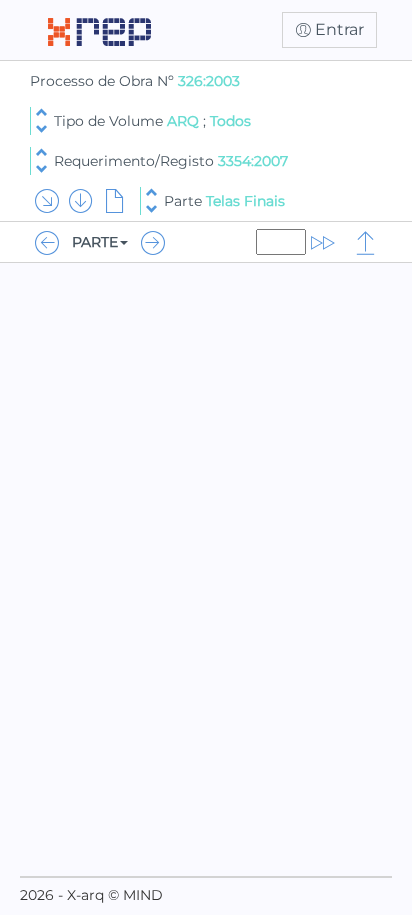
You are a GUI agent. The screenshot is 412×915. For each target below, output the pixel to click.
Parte (224, 201)
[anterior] (41, 112)
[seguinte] (41, 129)
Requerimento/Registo (171, 161)
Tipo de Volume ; (152, 121)
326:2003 (209, 81)
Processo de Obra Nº (104, 81)
